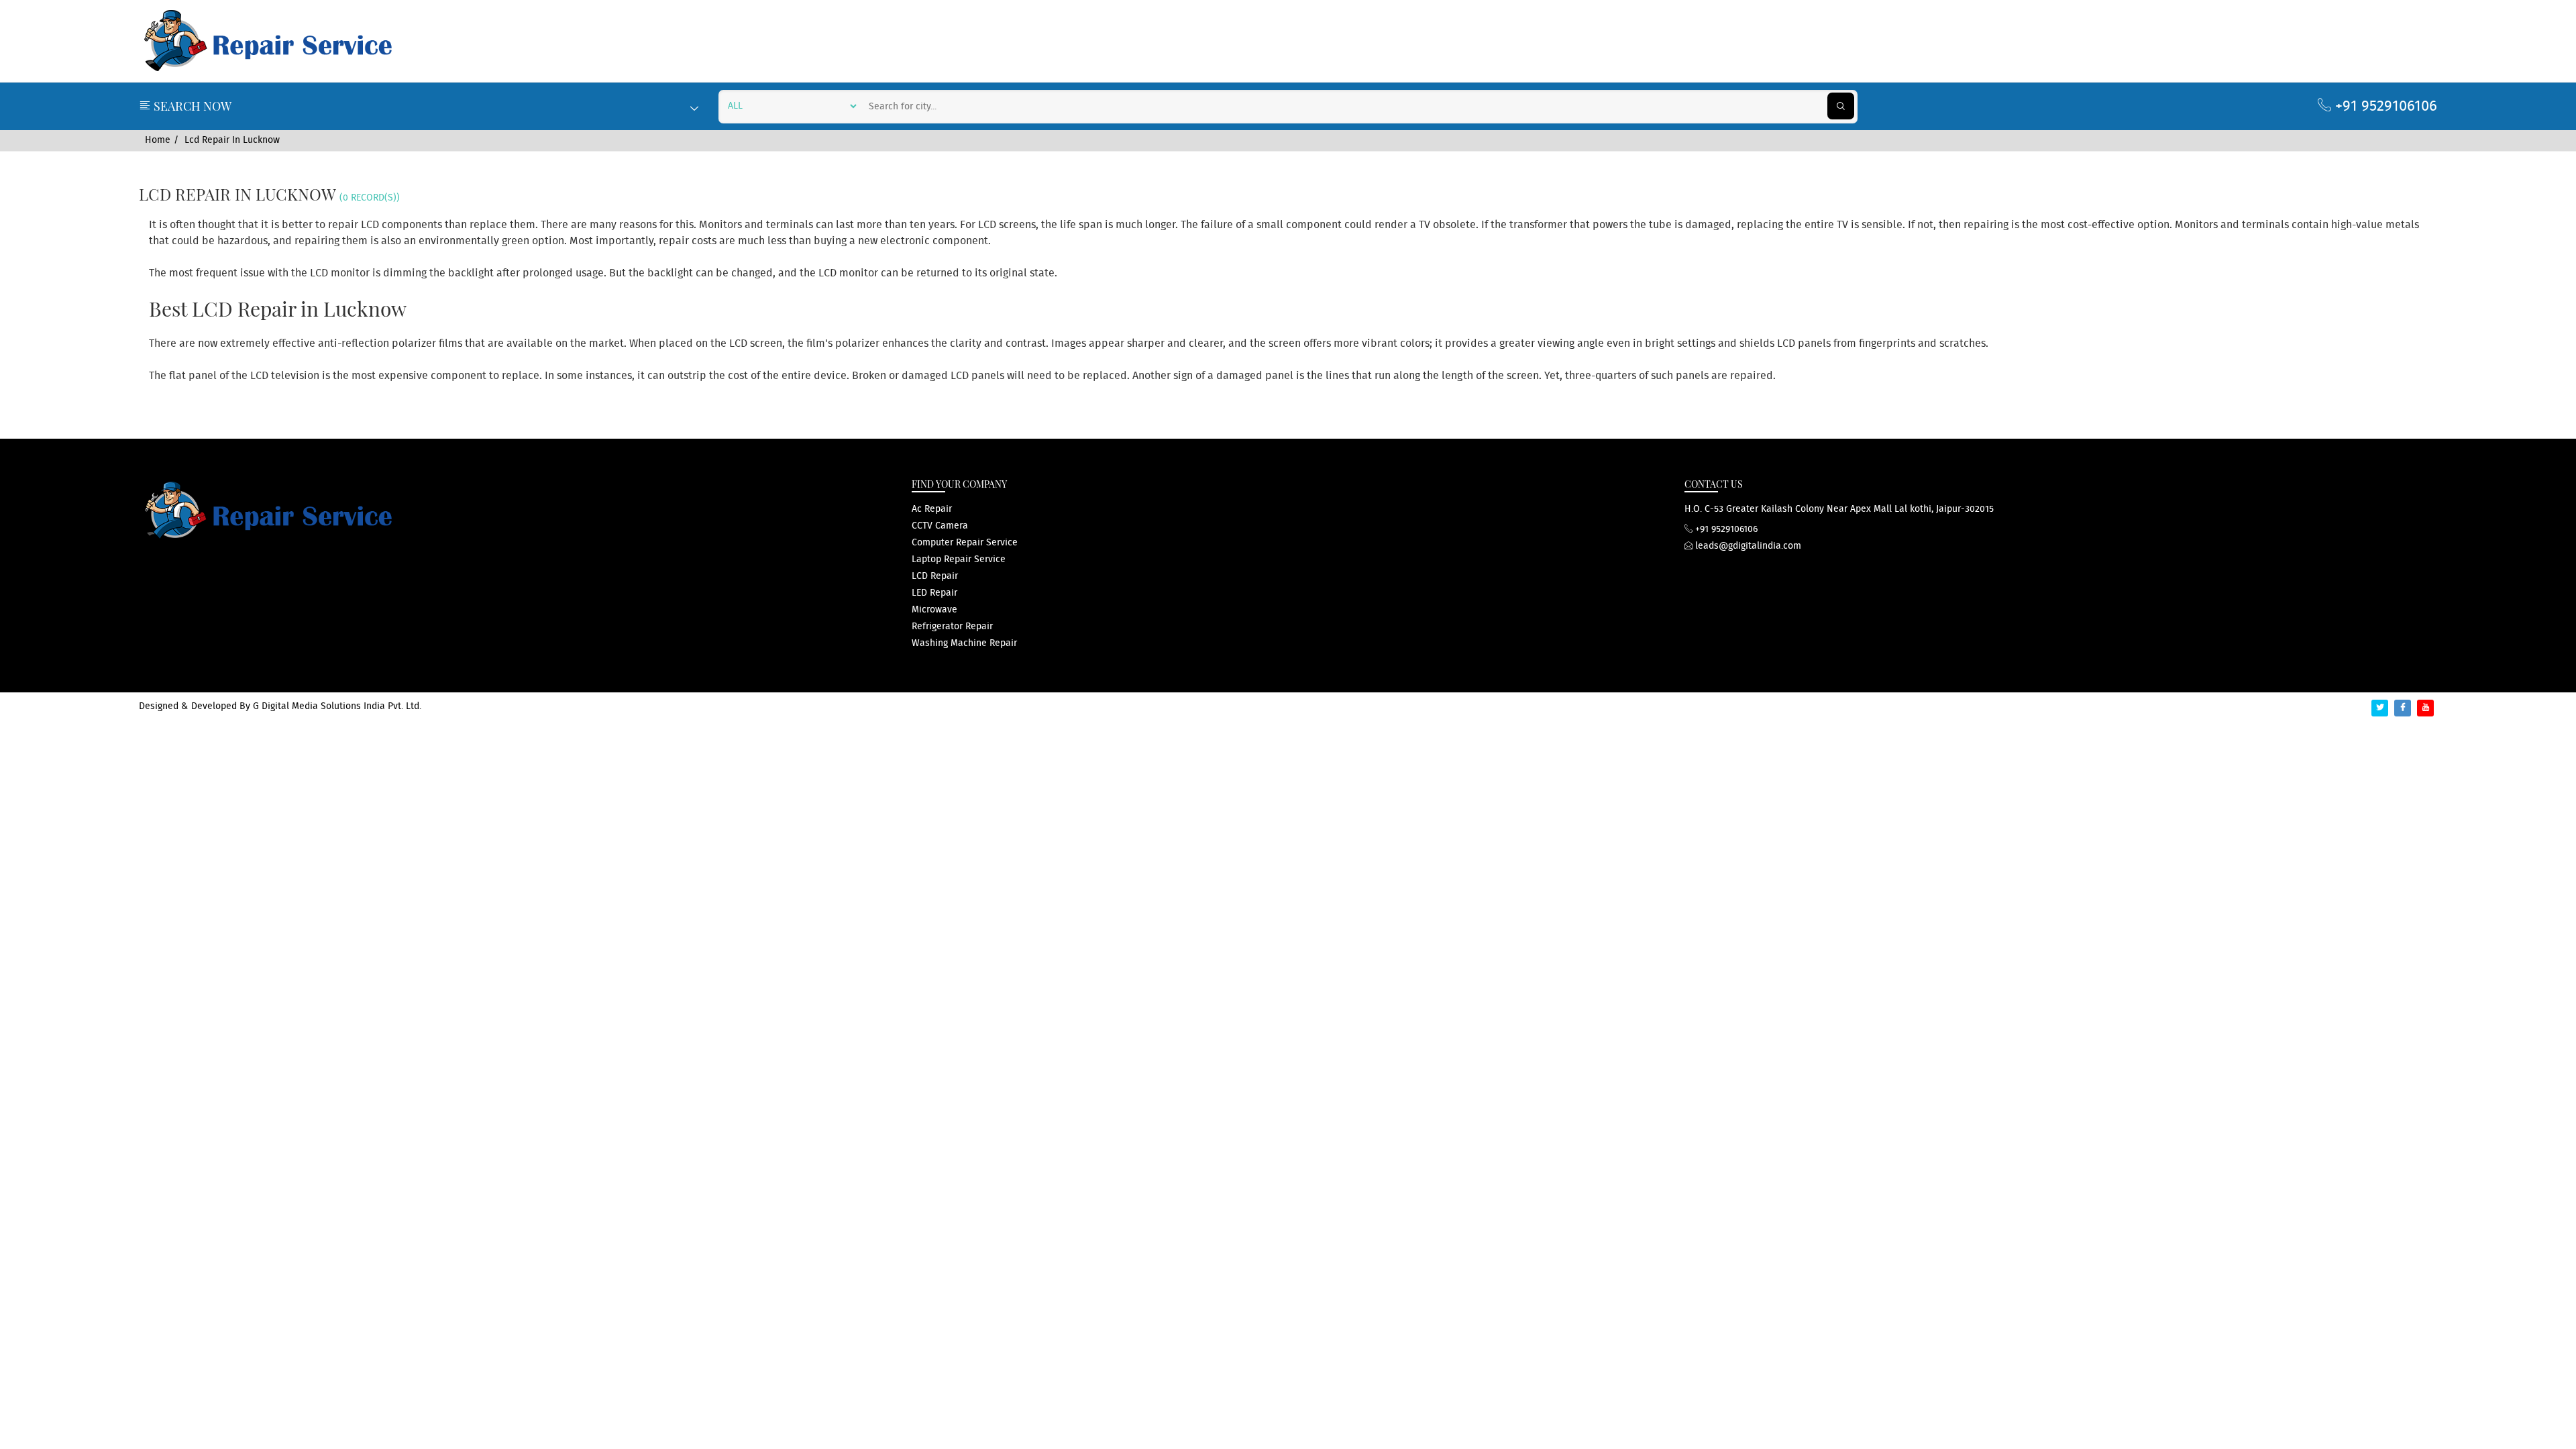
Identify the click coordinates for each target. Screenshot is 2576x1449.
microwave (934, 610)
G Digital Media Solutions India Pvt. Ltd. (337, 706)
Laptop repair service (959, 559)
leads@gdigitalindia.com (1747, 546)
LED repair (934, 593)
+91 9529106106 (2384, 106)
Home (158, 140)
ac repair (932, 509)
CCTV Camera (940, 526)
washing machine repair (964, 643)
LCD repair (935, 576)
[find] (1841, 106)
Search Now (191, 106)
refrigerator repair (952, 627)
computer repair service (965, 543)
